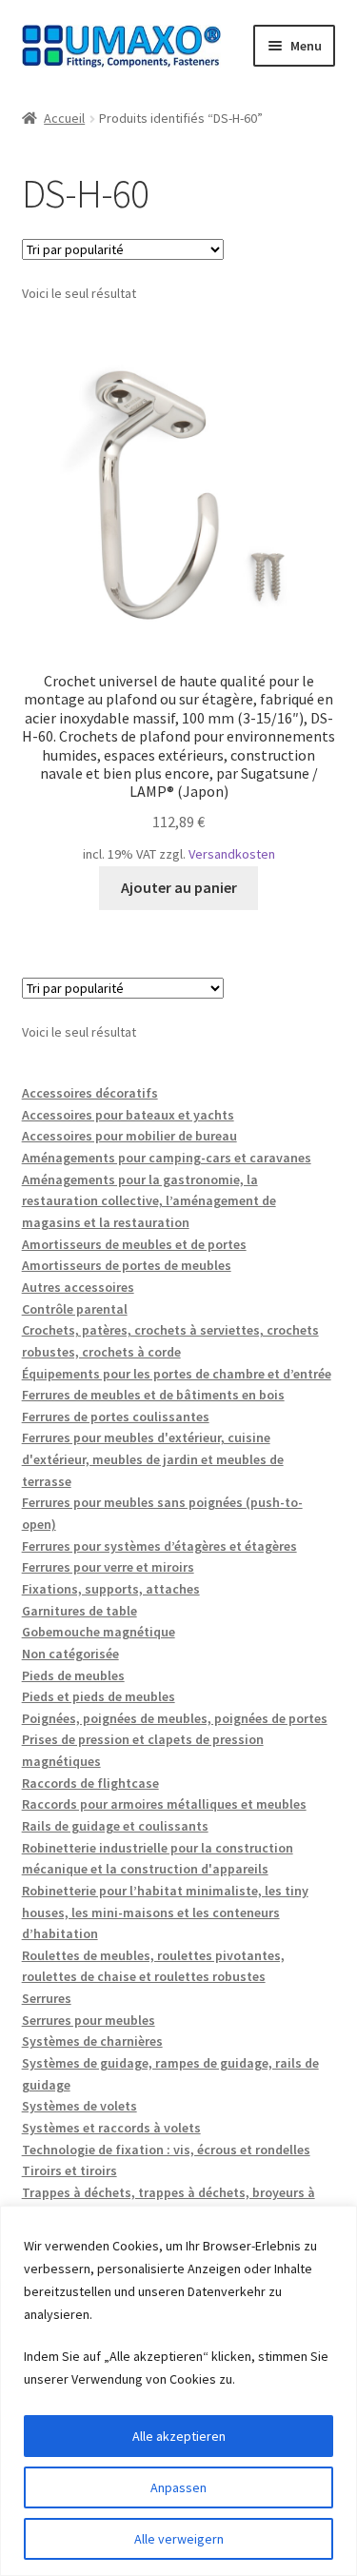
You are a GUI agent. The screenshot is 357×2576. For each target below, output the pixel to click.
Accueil (64, 118)
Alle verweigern (179, 2539)
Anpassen (178, 2487)
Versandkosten (232, 854)
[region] (178, 2391)
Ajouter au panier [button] (179, 887)
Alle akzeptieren (179, 2436)
